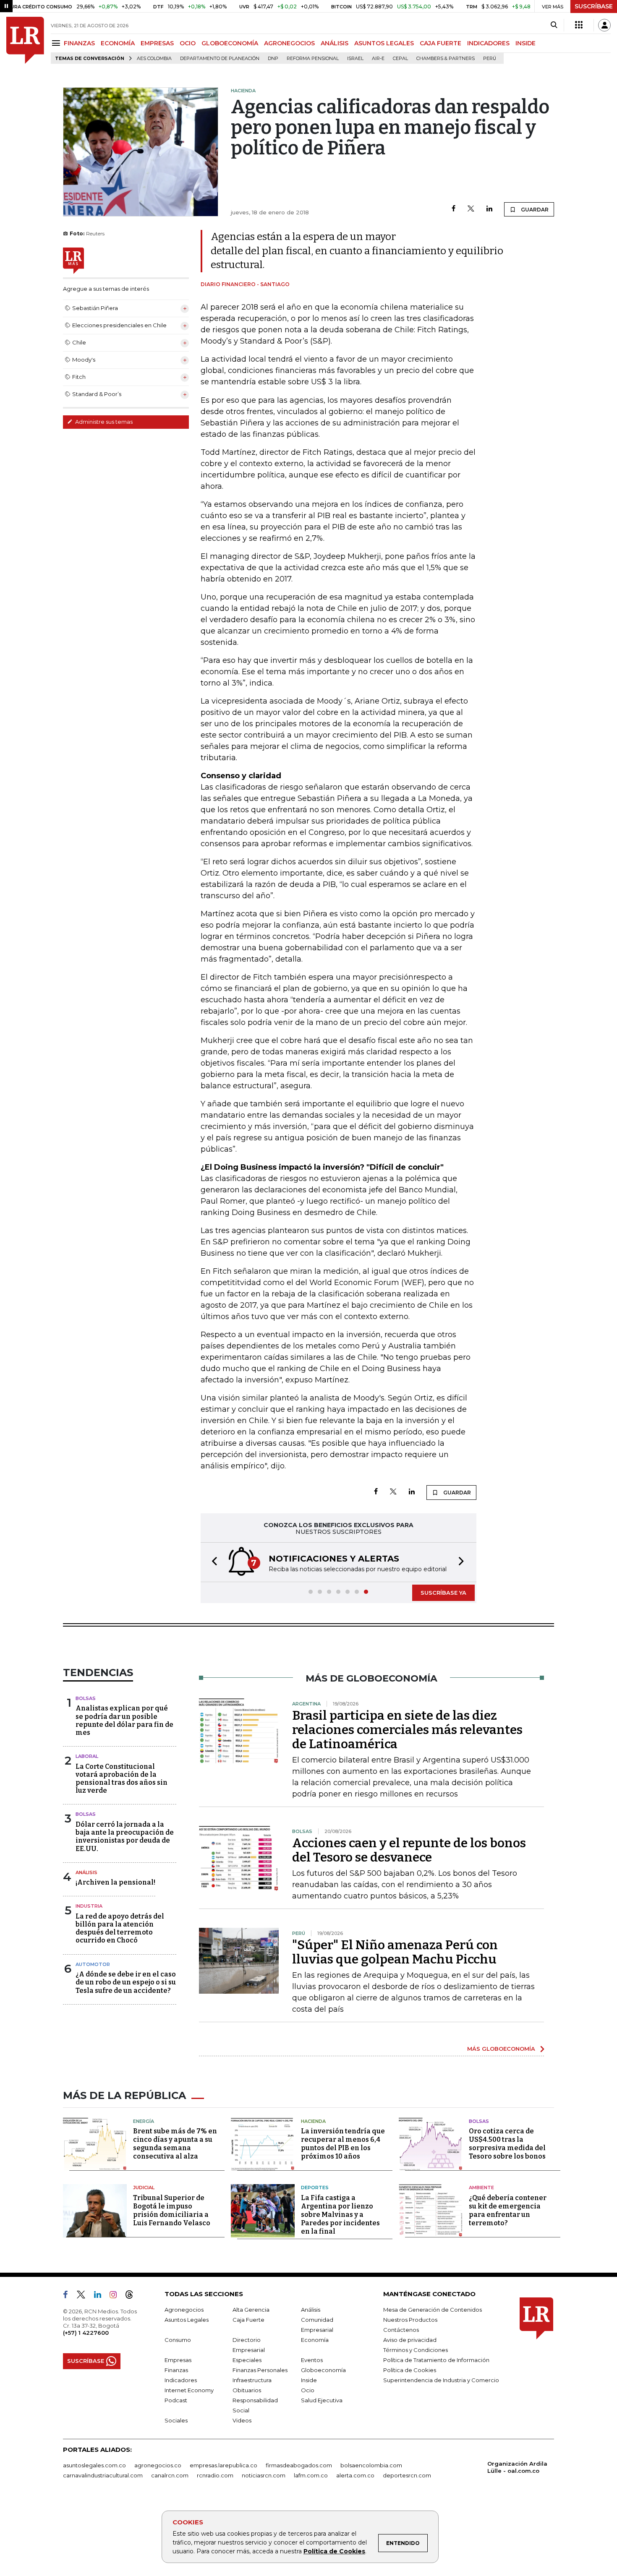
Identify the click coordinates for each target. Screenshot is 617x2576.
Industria (89, 1906)
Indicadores (181, 2380)
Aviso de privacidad (410, 2340)
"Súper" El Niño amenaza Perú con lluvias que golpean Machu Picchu (395, 1952)
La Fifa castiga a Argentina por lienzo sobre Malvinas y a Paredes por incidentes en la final (340, 2215)
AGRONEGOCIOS (289, 43)
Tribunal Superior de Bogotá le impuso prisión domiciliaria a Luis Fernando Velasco (172, 2210)
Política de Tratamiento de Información (436, 2360)
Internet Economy (189, 2390)
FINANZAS (79, 43)
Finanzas (176, 2370)
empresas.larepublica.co (224, 2465)
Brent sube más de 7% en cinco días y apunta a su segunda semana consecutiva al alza (175, 2144)
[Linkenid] (101, 2296)
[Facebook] (454, 209)
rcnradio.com (215, 2475)
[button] (212, 1562)
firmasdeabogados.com (299, 2465)
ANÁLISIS (335, 43)
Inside (309, 2380)
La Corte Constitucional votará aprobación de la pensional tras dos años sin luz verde (122, 1779)
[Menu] (57, 43)
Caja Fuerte (248, 2320)
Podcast (176, 2400)
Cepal (400, 59)
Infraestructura (252, 2380)
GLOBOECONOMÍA (230, 43)
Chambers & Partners (446, 59)
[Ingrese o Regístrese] (604, 25)
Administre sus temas (103, 422)
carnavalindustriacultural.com (103, 2475)
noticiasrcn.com (264, 2475)
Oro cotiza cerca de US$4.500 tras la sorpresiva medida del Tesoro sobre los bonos (507, 2144)
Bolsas (86, 1698)
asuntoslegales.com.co (94, 2465)
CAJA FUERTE (441, 43)
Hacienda (313, 2121)
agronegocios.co (158, 2465)
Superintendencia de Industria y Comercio (441, 2380)
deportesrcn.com (407, 2475)
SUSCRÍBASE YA (443, 1593)
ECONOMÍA (118, 43)
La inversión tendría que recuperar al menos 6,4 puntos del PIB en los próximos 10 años (343, 2144)
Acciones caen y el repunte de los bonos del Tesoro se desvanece (409, 1850)
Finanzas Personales (260, 2370)
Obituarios (247, 2390)
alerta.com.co (355, 2475)
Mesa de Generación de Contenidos (433, 2310)
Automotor (93, 1964)
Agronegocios (184, 2310)
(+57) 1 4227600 (86, 2333)
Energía (144, 2121)
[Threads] (133, 2296)
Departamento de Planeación (220, 59)
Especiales (247, 2360)
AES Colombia (154, 59)
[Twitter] (471, 209)
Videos (242, 2420)
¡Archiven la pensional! (115, 1882)
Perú (490, 59)
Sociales (176, 2420)
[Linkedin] (489, 209)
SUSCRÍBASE (594, 6)
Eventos (312, 2360)
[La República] (25, 40)
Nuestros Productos (410, 2320)
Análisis (86, 1872)
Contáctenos (401, 2330)
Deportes (315, 2188)
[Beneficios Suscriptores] (579, 25)
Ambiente (481, 2188)
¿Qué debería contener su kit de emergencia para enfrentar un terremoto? (508, 2210)
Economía (315, 2340)
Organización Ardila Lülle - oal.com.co (517, 2467)
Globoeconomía (323, 2370)
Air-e (378, 59)
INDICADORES (488, 43)
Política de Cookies (334, 2551)
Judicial (144, 2188)
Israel (355, 59)
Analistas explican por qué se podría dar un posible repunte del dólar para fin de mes (124, 1720)
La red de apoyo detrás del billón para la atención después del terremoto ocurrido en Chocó (120, 1928)
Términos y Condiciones (416, 2350)
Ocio (308, 2390)
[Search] (554, 25)
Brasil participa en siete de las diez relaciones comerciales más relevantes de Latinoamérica (407, 1730)
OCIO (188, 43)
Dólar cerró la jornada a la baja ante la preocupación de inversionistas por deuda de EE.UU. (125, 1837)
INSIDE (525, 43)
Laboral (87, 1756)
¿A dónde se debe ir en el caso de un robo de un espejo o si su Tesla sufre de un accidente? (126, 1982)
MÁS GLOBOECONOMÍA (501, 2049)
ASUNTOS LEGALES (384, 43)
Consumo (178, 2340)
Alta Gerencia (251, 2310)
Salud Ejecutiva (322, 2400)
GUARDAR (534, 210)
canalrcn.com (170, 2475)
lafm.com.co (311, 2475)
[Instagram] (116, 2296)
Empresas (178, 2360)
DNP (273, 59)
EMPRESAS (157, 43)
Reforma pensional (313, 59)
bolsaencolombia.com (371, 2465)
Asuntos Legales (187, 2320)
